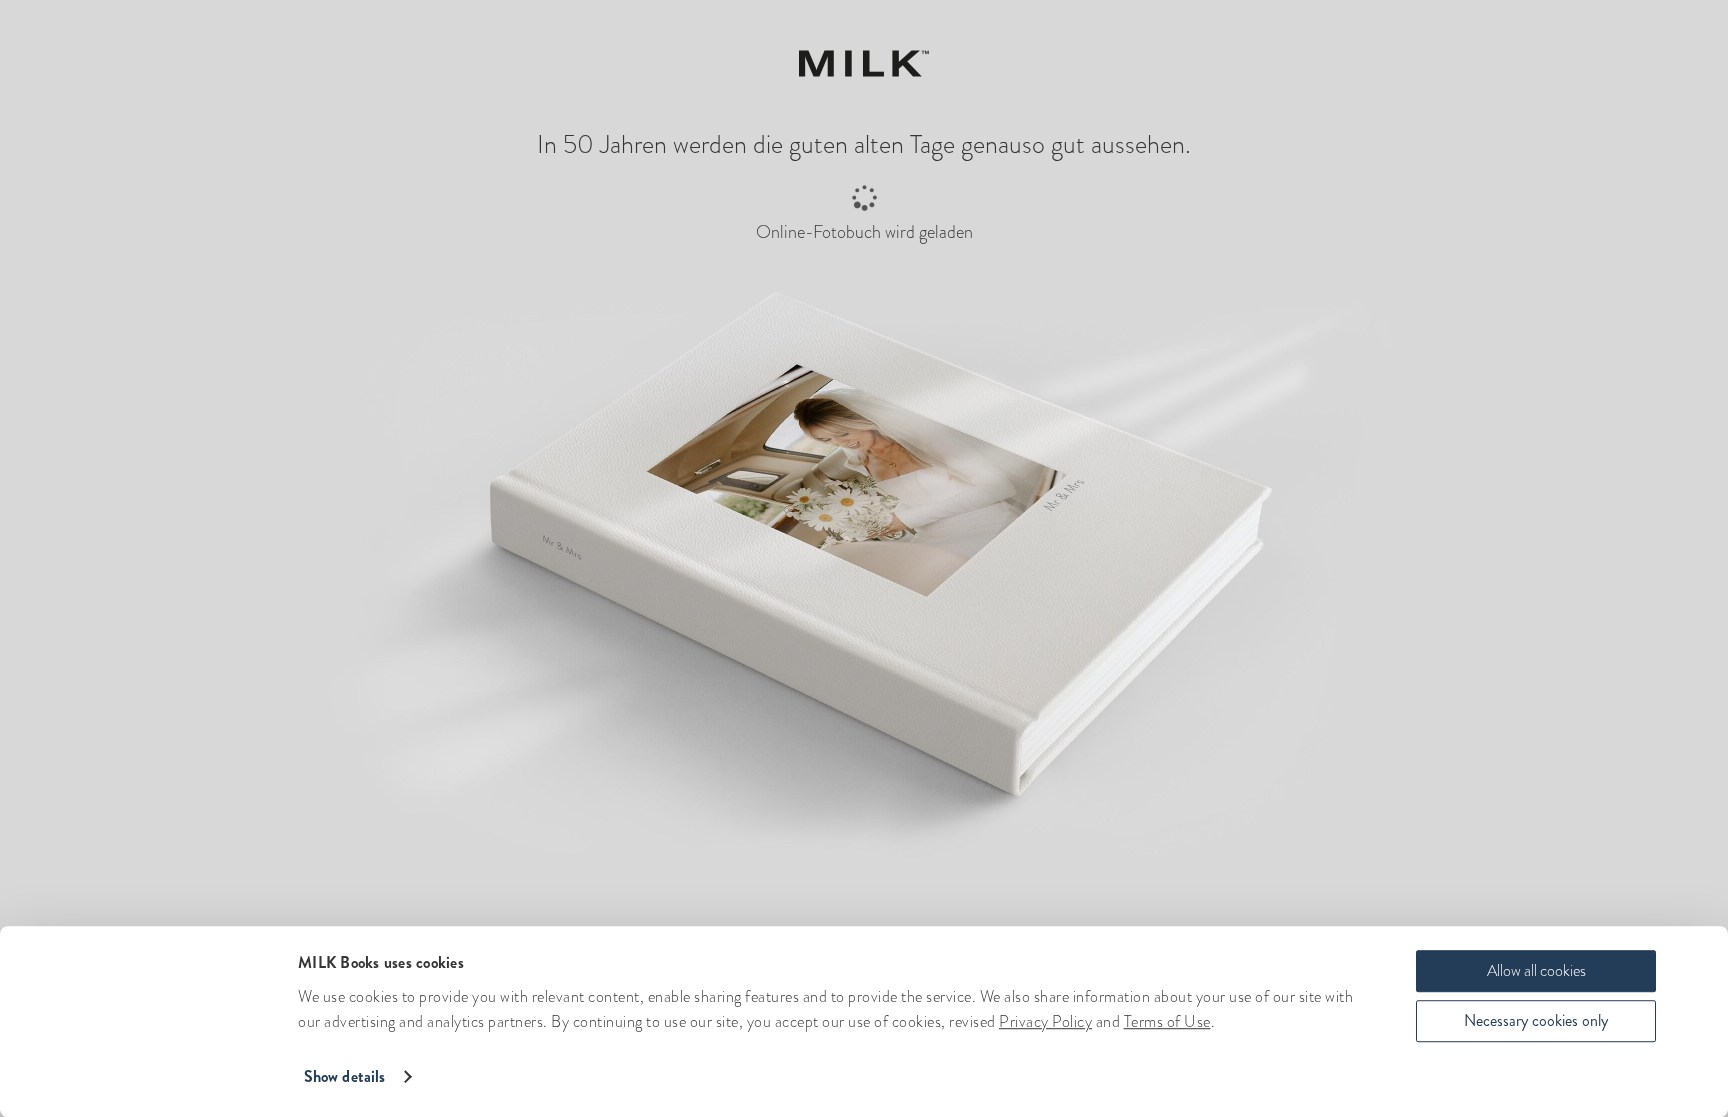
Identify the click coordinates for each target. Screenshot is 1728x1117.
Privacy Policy (1045, 1021)
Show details (344, 1076)
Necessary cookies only (1536, 1020)
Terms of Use (1167, 1021)
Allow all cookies (1536, 970)
